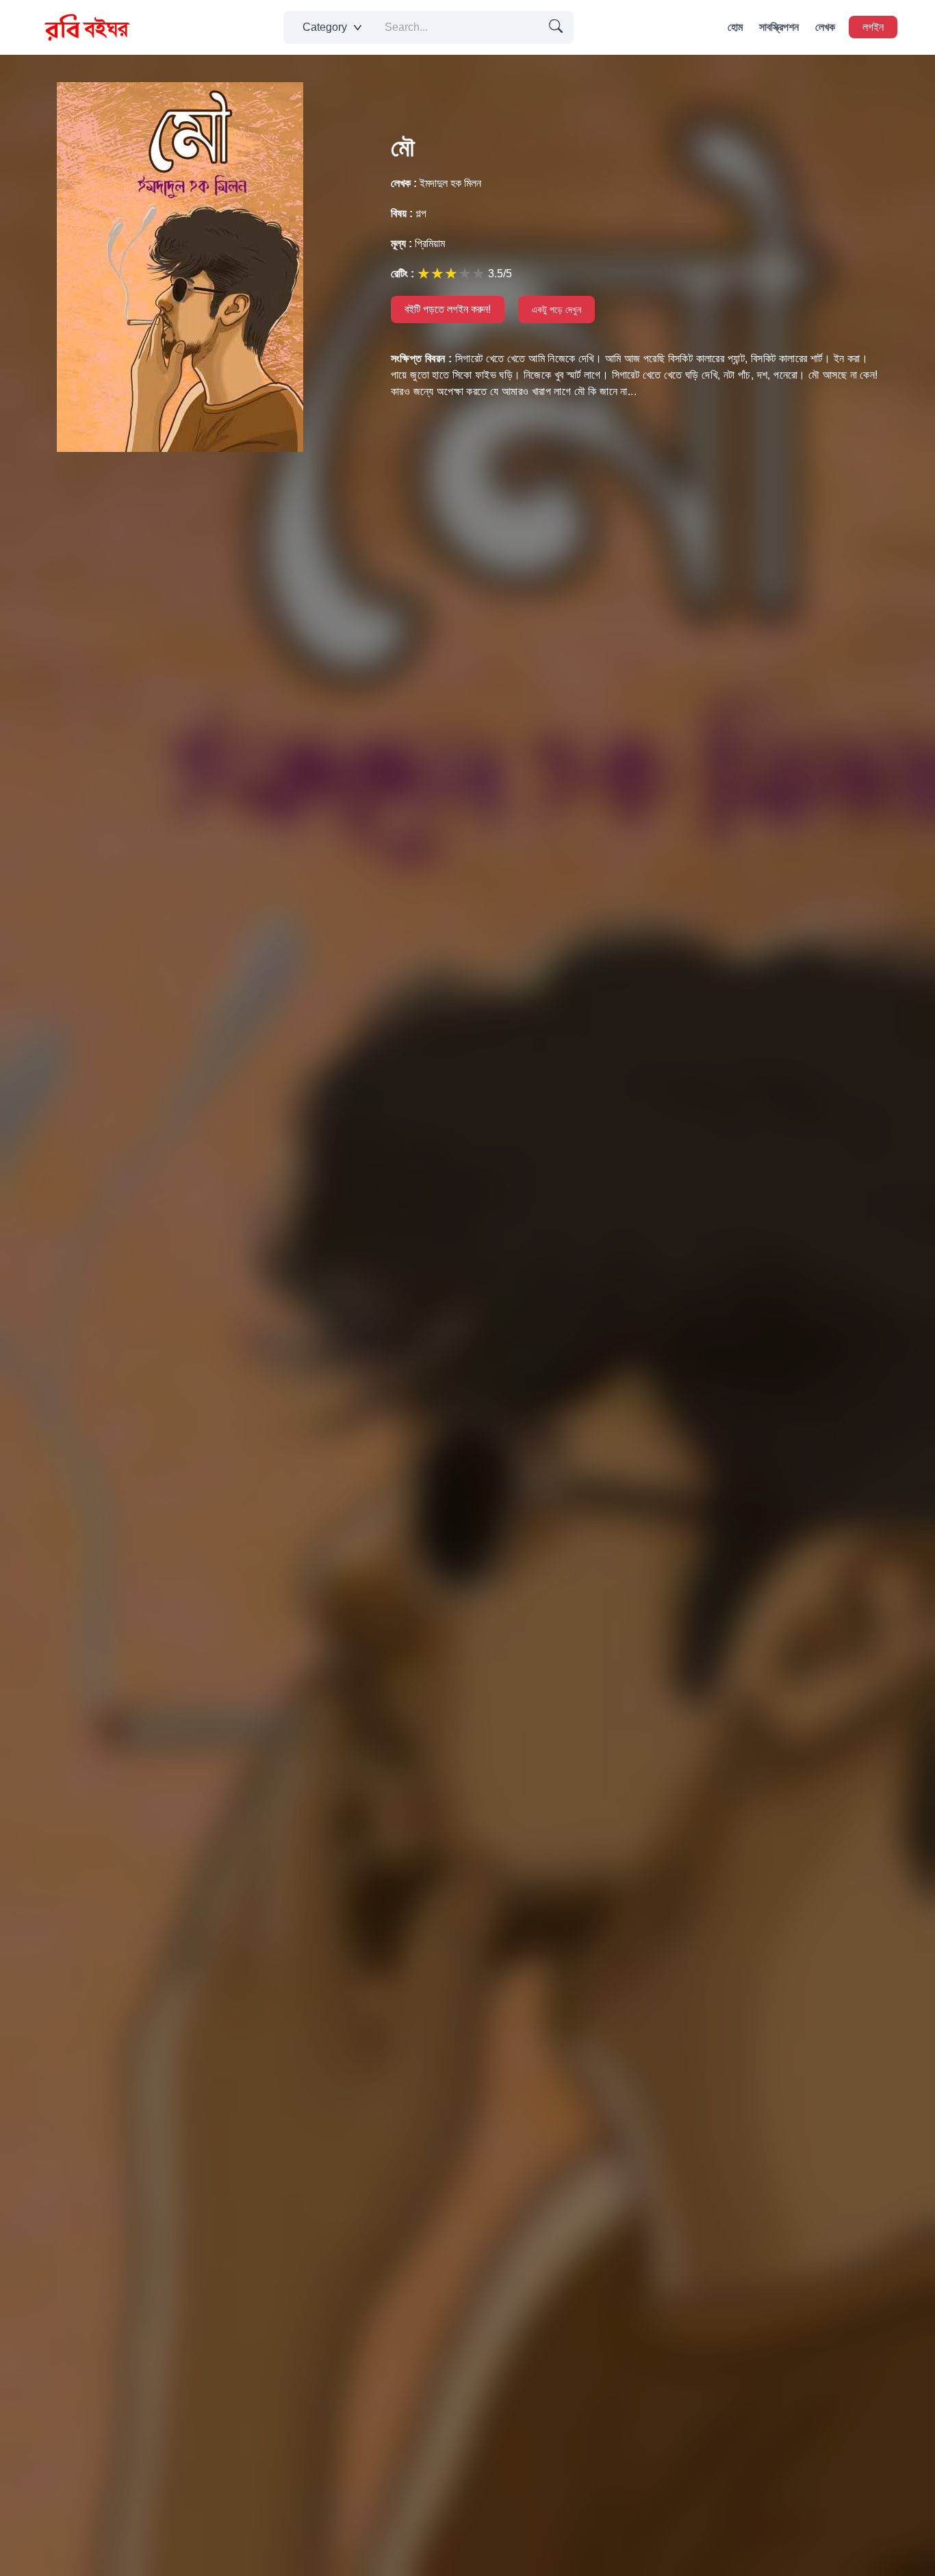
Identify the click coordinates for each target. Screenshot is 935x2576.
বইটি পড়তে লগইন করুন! (448, 309)
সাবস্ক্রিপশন (779, 27)
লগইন (873, 27)
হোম (735, 27)
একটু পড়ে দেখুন (556, 310)
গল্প (409, 213)
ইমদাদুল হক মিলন (436, 183)
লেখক (825, 27)
